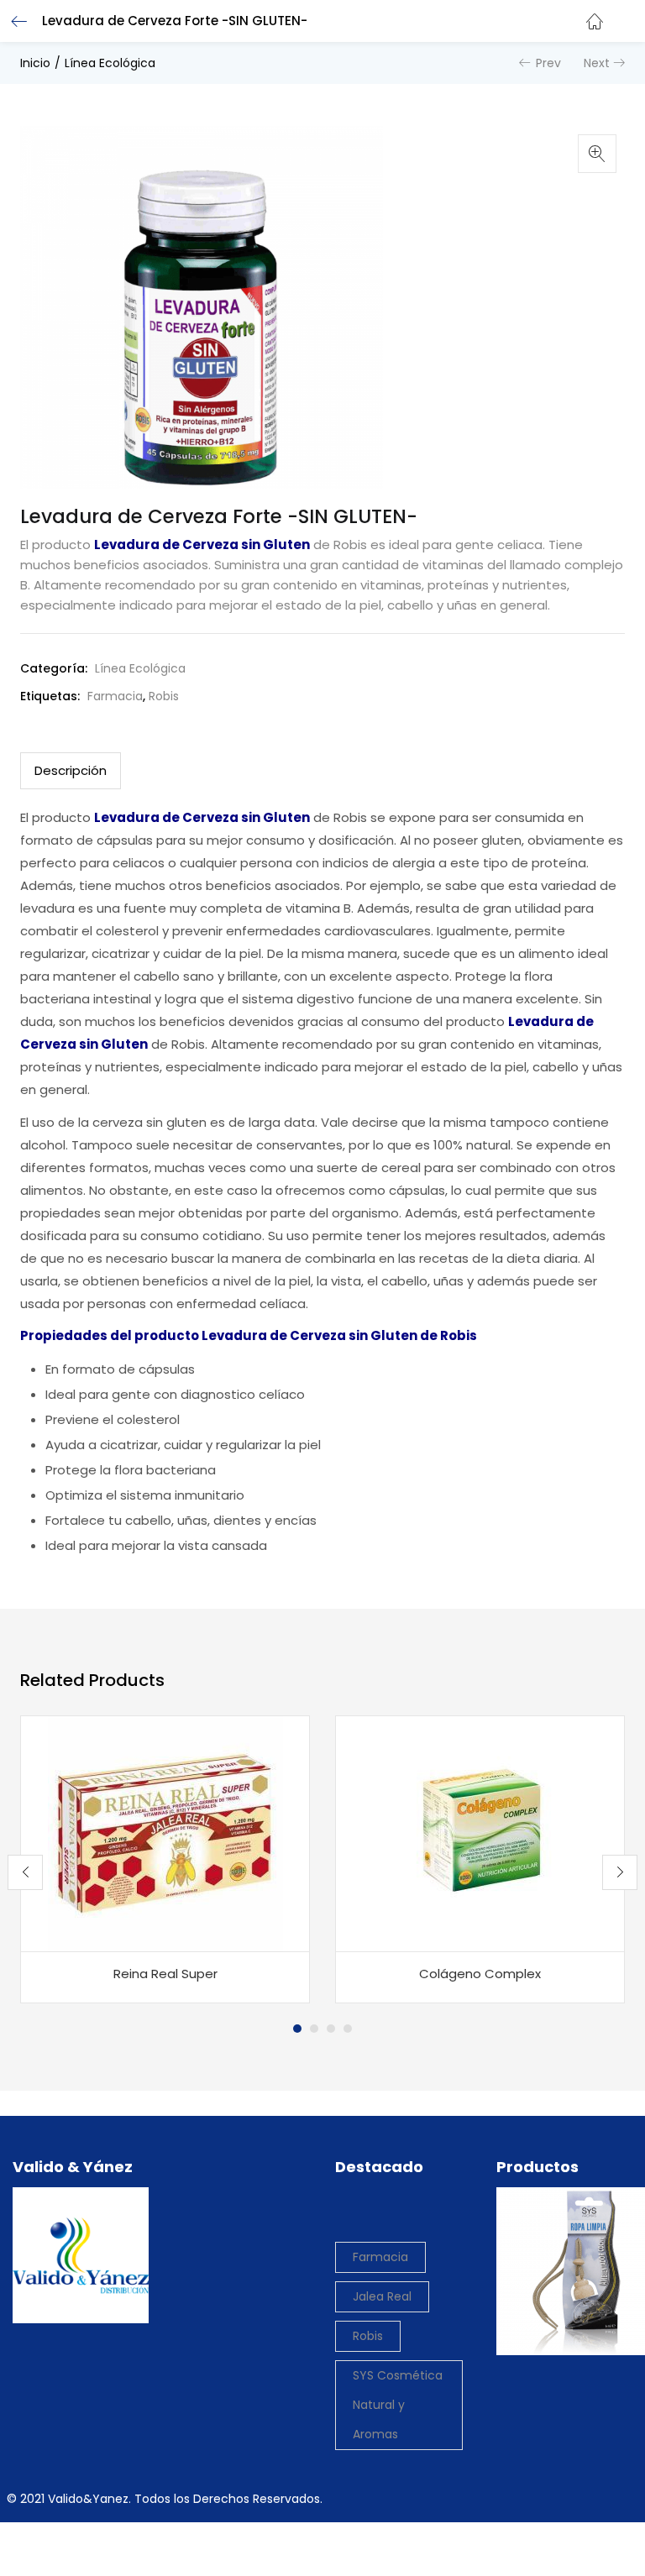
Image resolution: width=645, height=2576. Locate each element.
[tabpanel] (165, 1860)
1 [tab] (297, 2029)
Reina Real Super (165, 1974)
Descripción (71, 770)
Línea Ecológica (110, 63)
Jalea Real (382, 2296)
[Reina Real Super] (165, 1832)
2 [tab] (314, 2029)
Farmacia (115, 696)
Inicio (35, 63)
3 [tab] (331, 2029)
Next (597, 63)
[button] (620, 11)
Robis (164, 696)
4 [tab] (348, 2029)
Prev (548, 63)
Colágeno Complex (480, 1974)
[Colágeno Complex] (480, 1832)
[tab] (71, 771)
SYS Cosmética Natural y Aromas (398, 2405)
